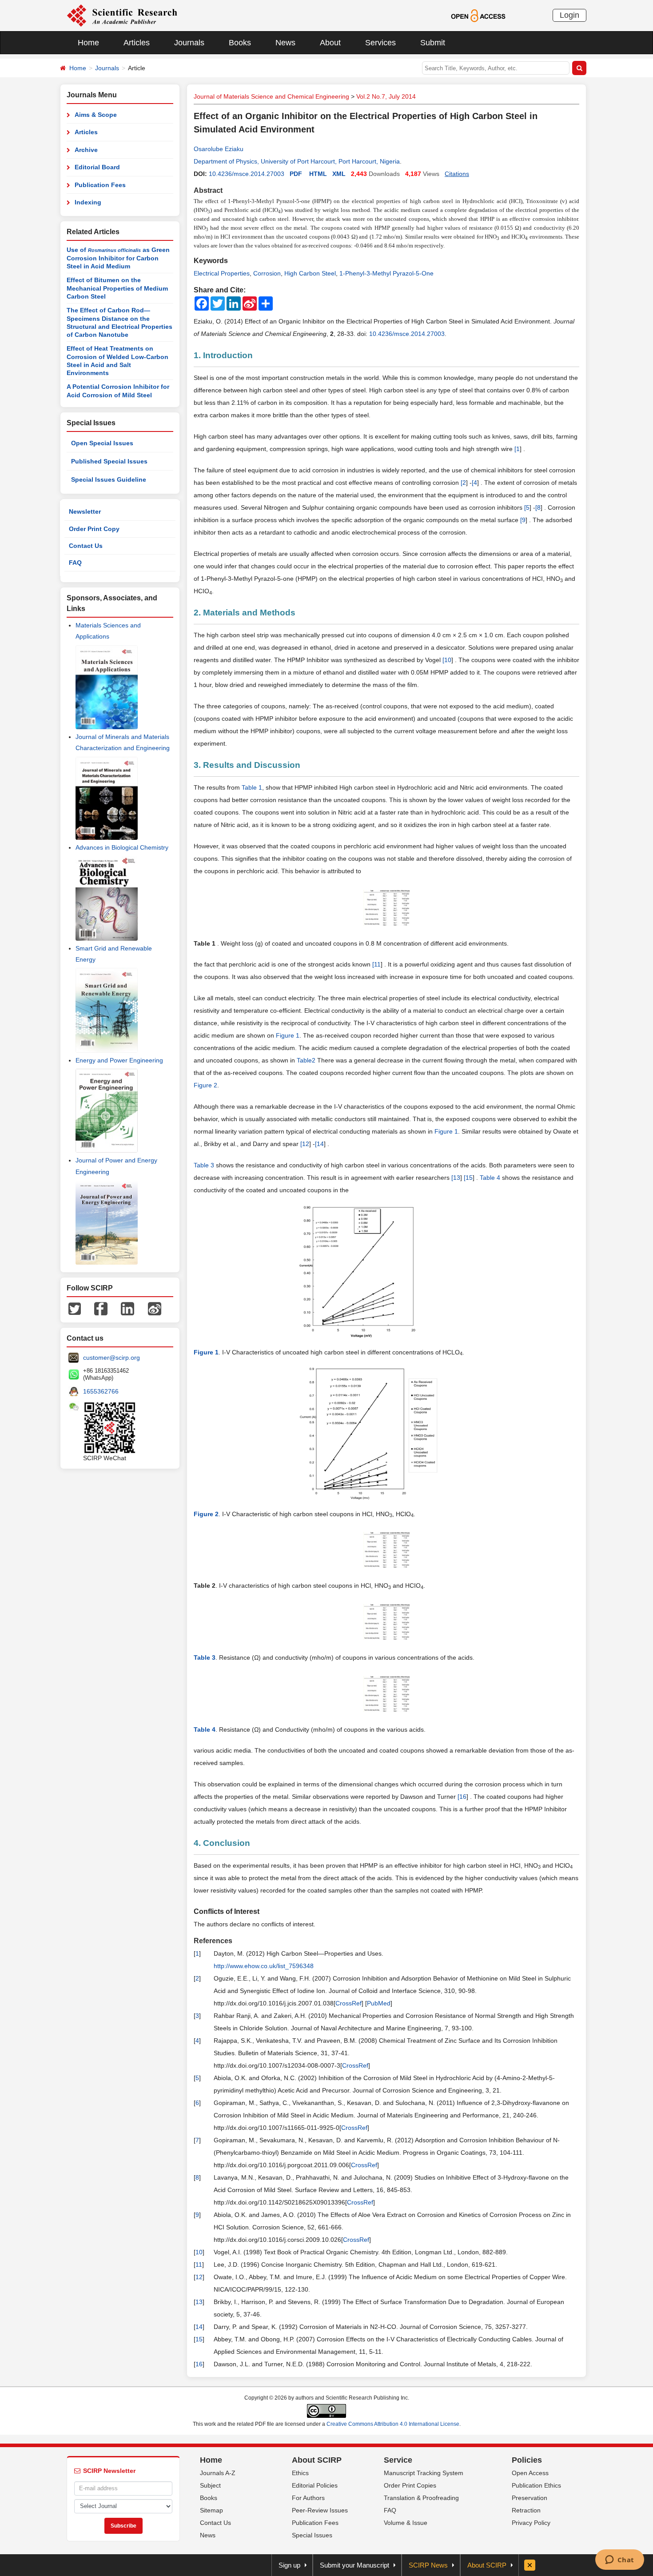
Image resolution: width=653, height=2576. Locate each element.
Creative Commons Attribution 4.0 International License (393, 2424)
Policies (527, 2460)
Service (398, 2460)
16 (463, 1797)
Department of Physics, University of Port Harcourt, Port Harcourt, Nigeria (297, 161)
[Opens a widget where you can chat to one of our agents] (619, 2560)
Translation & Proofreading (421, 2498)
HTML (318, 174)
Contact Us (86, 546)
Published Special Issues (109, 461)
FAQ (75, 563)
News (285, 43)
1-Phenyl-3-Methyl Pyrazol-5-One (386, 273)
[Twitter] (75, 1308)
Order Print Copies (410, 2485)
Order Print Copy (94, 529)
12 (306, 1144)
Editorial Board (97, 167)
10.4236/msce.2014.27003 (247, 174)
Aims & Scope (96, 115)
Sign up (289, 2565)
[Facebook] (101, 1308)
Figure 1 (288, 1035)
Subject (210, 2485)
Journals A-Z (218, 2473)
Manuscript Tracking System (424, 2473)
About (330, 43)
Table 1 (252, 787)
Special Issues (312, 2535)
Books (240, 43)
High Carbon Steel (310, 273)
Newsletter (85, 511)
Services (380, 43)
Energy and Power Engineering (119, 1060)
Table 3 (204, 1165)
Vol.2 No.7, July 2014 (386, 96)
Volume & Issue (406, 2523)
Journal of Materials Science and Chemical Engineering (271, 96)
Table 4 (490, 1178)
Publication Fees (100, 185)
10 (448, 660)
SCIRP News (428, 2565)
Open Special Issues (102, 443)
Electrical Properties (222, 273)
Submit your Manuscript (354, 2565)
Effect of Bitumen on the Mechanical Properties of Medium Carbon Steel (117, 288)
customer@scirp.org (111, 1358)
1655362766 (101, 1391)
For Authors (308, 2498)
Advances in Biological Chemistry (122, 847)
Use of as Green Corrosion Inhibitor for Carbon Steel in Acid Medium (118, 258)
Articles (137, 43)
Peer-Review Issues (320, 2510)
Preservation (530, 2498)
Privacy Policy (531, 2523)
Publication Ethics (536, 2485)
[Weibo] (155, 1308)
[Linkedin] (127, 1308)
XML (339, 174)
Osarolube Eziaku (219, 149)
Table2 (306, 1060)
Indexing (88, 202)
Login (569, 15)
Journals (189, 43)
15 (469, 1178)
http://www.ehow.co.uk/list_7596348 (264, 1966)
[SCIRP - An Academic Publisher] (122, 15)
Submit (433, 43)
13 (457, 1178)
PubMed (379, 2003)
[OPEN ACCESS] (478, 15)
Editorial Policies (315, 2485)
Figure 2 (205, 1085)
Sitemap (211, 2510)
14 (320, 1144)
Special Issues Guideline (109, 479)
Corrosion (267, 273)
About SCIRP (317, 2460)
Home (88, 43)
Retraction (526, 2510)
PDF (296, 174)
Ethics (300, 2473)
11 (377, 964)
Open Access (530, 2473)
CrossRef (348, 2003)
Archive (86, 150)
